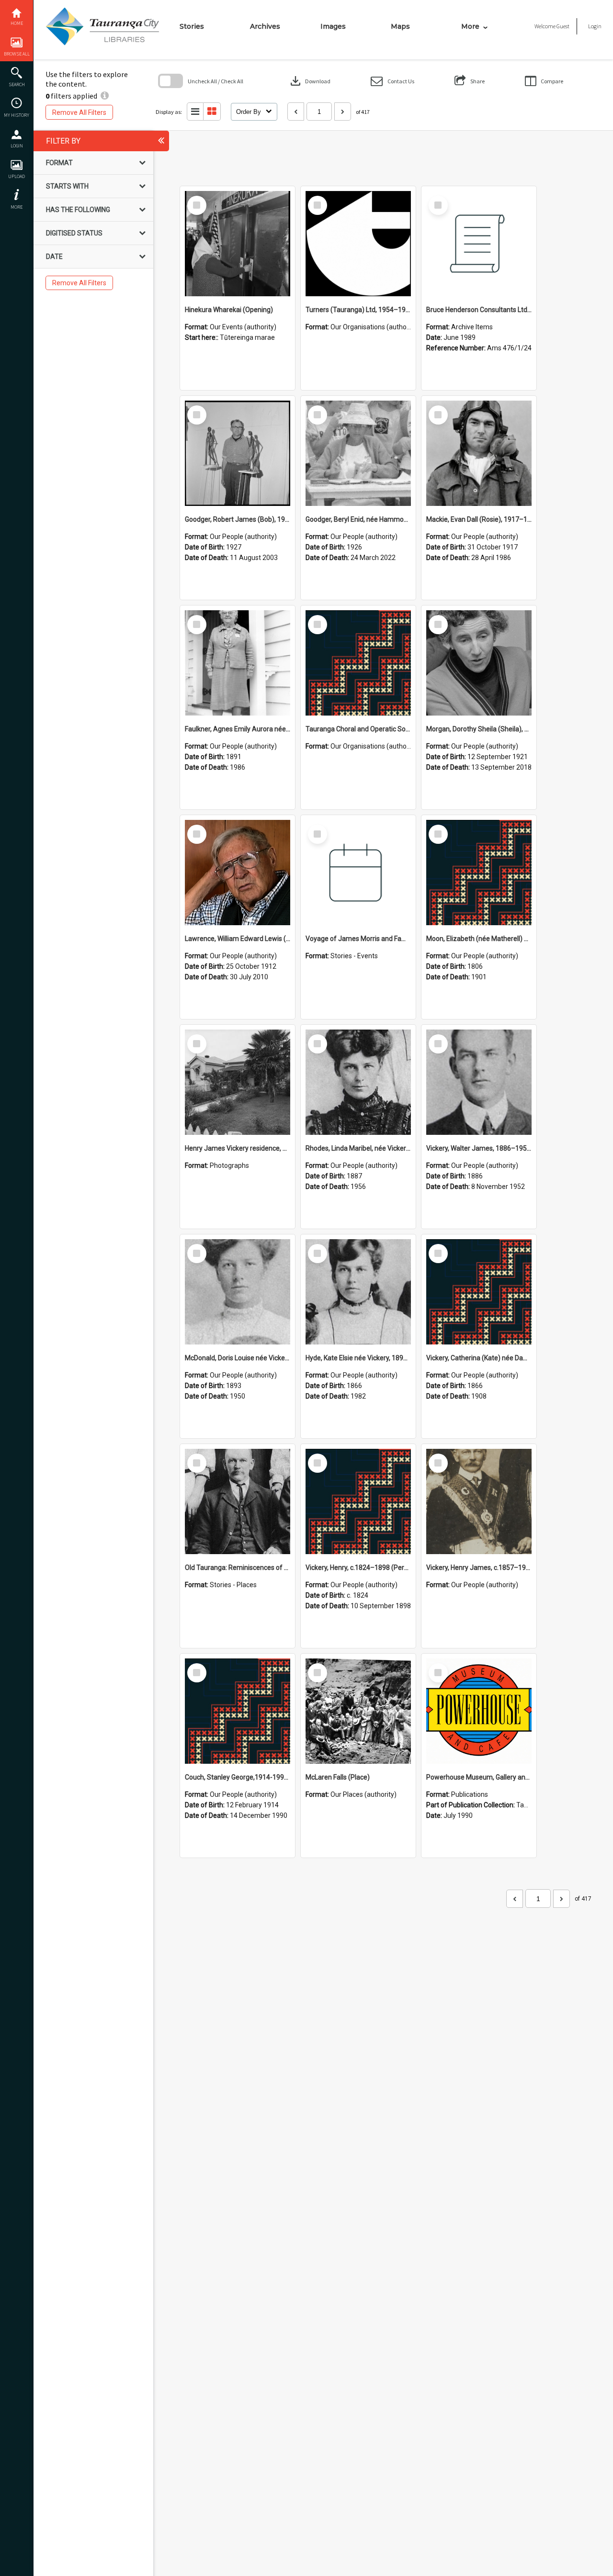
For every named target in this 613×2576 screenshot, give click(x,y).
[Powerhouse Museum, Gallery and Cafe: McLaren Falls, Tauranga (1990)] (479, 1711)
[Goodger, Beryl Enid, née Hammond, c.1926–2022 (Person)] (358, 453)
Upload (17, 176)
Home (17, 23)
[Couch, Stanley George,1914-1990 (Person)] (238, 1711)
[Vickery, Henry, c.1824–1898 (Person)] (358, 1501)
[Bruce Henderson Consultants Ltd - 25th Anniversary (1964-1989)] (479, 244)
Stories (192, 26)
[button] (392, 81)
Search (17, 84)
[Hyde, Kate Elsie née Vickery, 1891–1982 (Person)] (358, 1292)
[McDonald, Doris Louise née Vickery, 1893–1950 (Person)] (238, 1292)
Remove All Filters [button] (79, 112)
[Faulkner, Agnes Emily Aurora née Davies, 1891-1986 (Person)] (238, 663)
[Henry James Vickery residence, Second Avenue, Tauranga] (238, 1082)
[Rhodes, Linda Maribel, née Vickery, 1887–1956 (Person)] (358, 1082)
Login (17, 146)
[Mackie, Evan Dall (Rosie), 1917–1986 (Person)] (479, 453)
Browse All (17, 54)
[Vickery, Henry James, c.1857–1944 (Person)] (479, 1501)
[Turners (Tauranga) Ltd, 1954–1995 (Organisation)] (358, 244)
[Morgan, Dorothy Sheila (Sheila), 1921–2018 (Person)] (479, 663)
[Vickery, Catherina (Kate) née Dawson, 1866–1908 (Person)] (479, 1292)
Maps (400, 26)
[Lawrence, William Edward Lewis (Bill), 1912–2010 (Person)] (238, 873)
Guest (563, 26)
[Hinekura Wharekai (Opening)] (238, 244)
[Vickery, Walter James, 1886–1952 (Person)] (479, 1082)
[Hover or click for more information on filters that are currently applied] (105, 96)
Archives (265, 26)
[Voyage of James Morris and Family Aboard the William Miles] (358, 873)
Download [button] (309, 81)
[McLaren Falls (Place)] (358, 1711)
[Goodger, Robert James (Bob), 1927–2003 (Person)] (238, 453)
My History (17, 115)
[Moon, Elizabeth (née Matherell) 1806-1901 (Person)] (479, 873)
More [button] (17, 207)
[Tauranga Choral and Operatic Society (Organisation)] (358, 663)
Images (333, 26)
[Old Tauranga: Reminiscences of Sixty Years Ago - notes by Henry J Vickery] (238, 1501)
